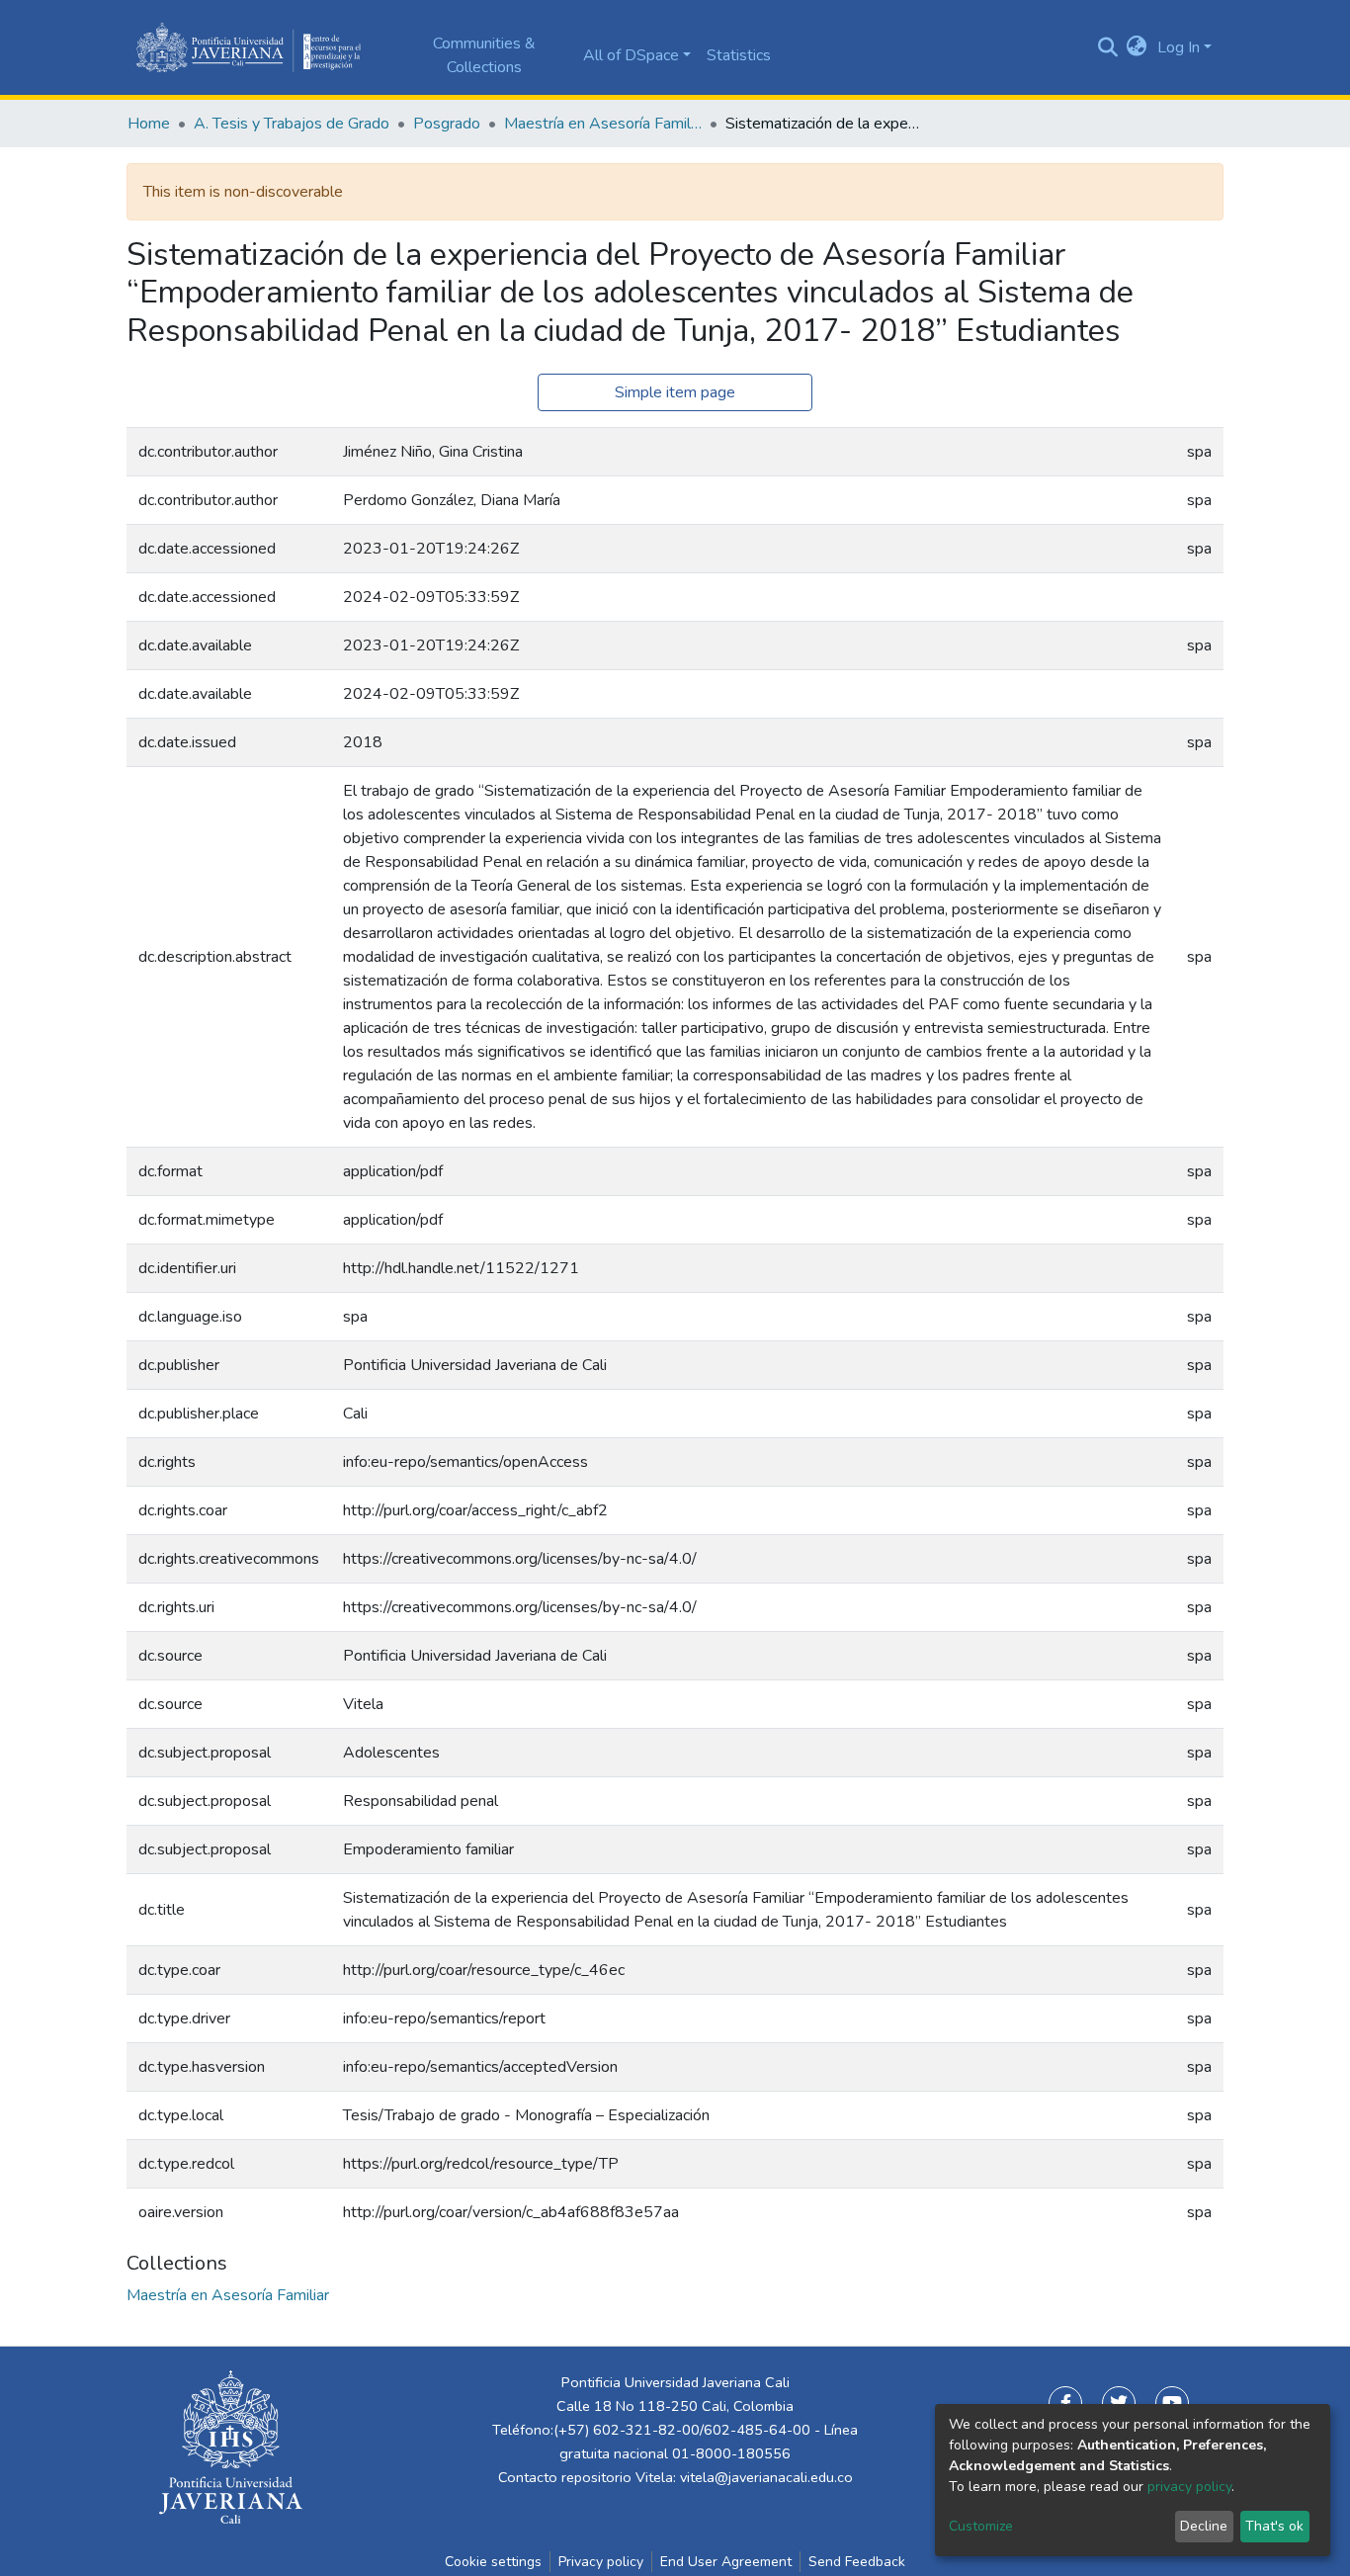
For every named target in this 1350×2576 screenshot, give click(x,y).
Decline (1204, 2526)
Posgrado (447, 124)
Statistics (739, 55)
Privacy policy (601, 2562)
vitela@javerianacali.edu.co (766, 2477)
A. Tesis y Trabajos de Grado (292, 124)
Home (149, 124)
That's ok (1274, 2526)
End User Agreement (726, 2562)
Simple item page (675, 392)
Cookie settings (493, 2562)
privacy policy (1189, 2487)
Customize (981, 2526)
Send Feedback (857, 2562)
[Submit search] (1107, 47)
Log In (1179, 47)
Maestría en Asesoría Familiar (603, 124)
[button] (1137, 47)
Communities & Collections (484, 55)
